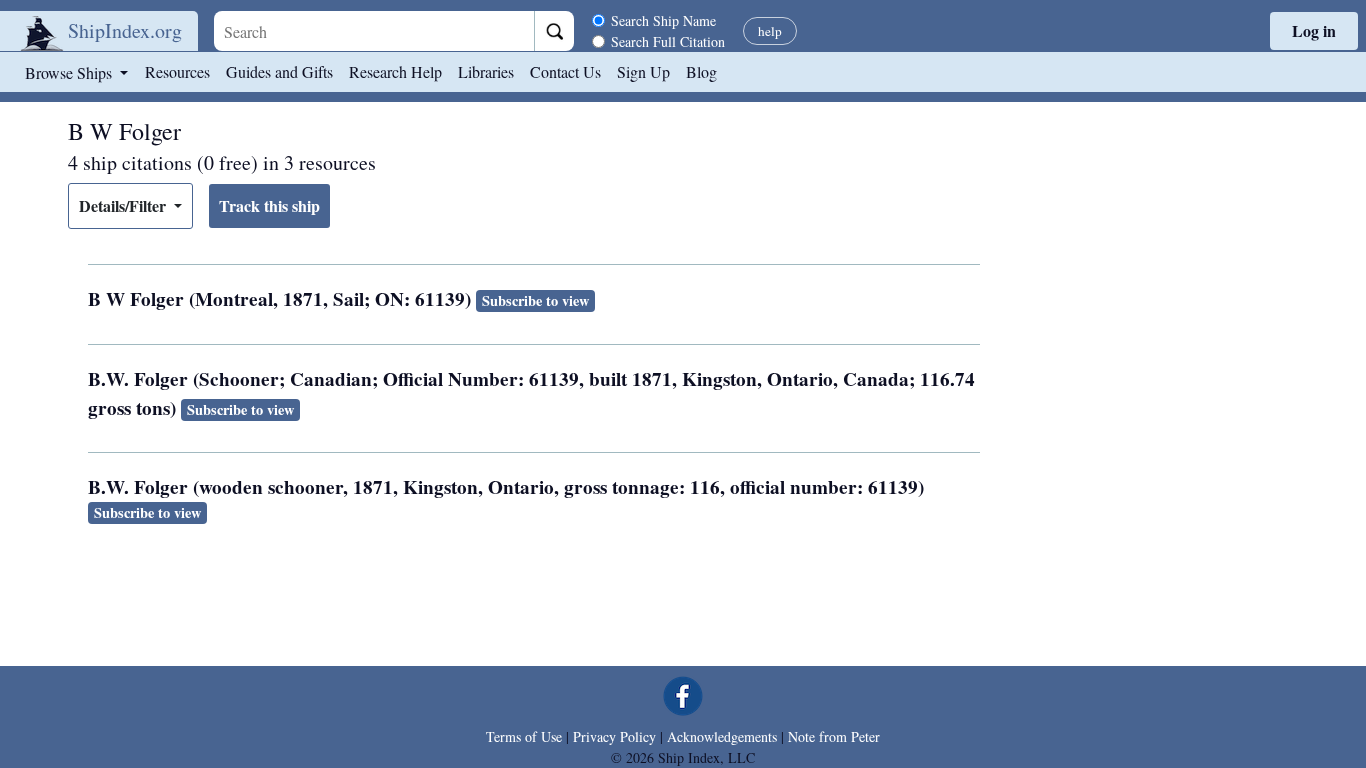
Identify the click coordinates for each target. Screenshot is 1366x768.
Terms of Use (524, 736)
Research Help (395, 71)
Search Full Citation (668, 41)
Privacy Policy (614, 736)
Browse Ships (70, 72)
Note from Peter (834, 736)
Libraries (486, 71)
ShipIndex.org (125, 30)
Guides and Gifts (279, 71)
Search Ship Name (663, 20)
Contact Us (565, 71)
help (770, 31)
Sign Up (643, 71)
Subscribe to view (535, 300)
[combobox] (374, 31)
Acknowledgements (722, 736)
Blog (701, 71)
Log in (1314, 30)
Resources (177, 71)
